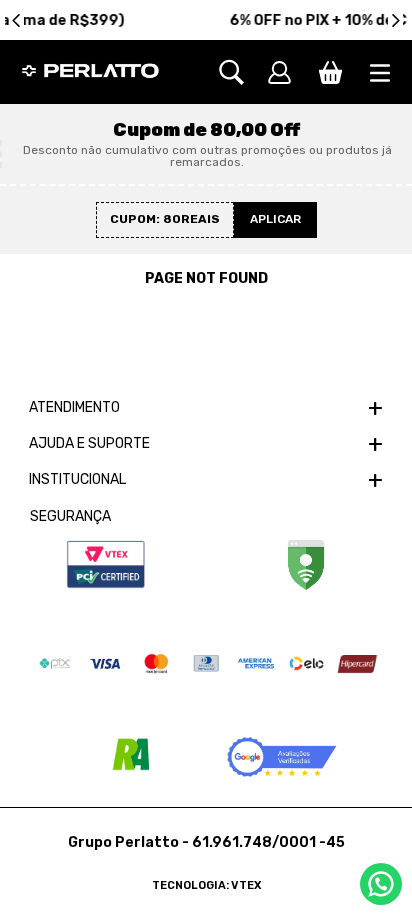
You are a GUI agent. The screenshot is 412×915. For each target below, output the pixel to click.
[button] (241, 72)
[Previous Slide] (16, 20)
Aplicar (275, 219)
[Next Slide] (395, 20)
